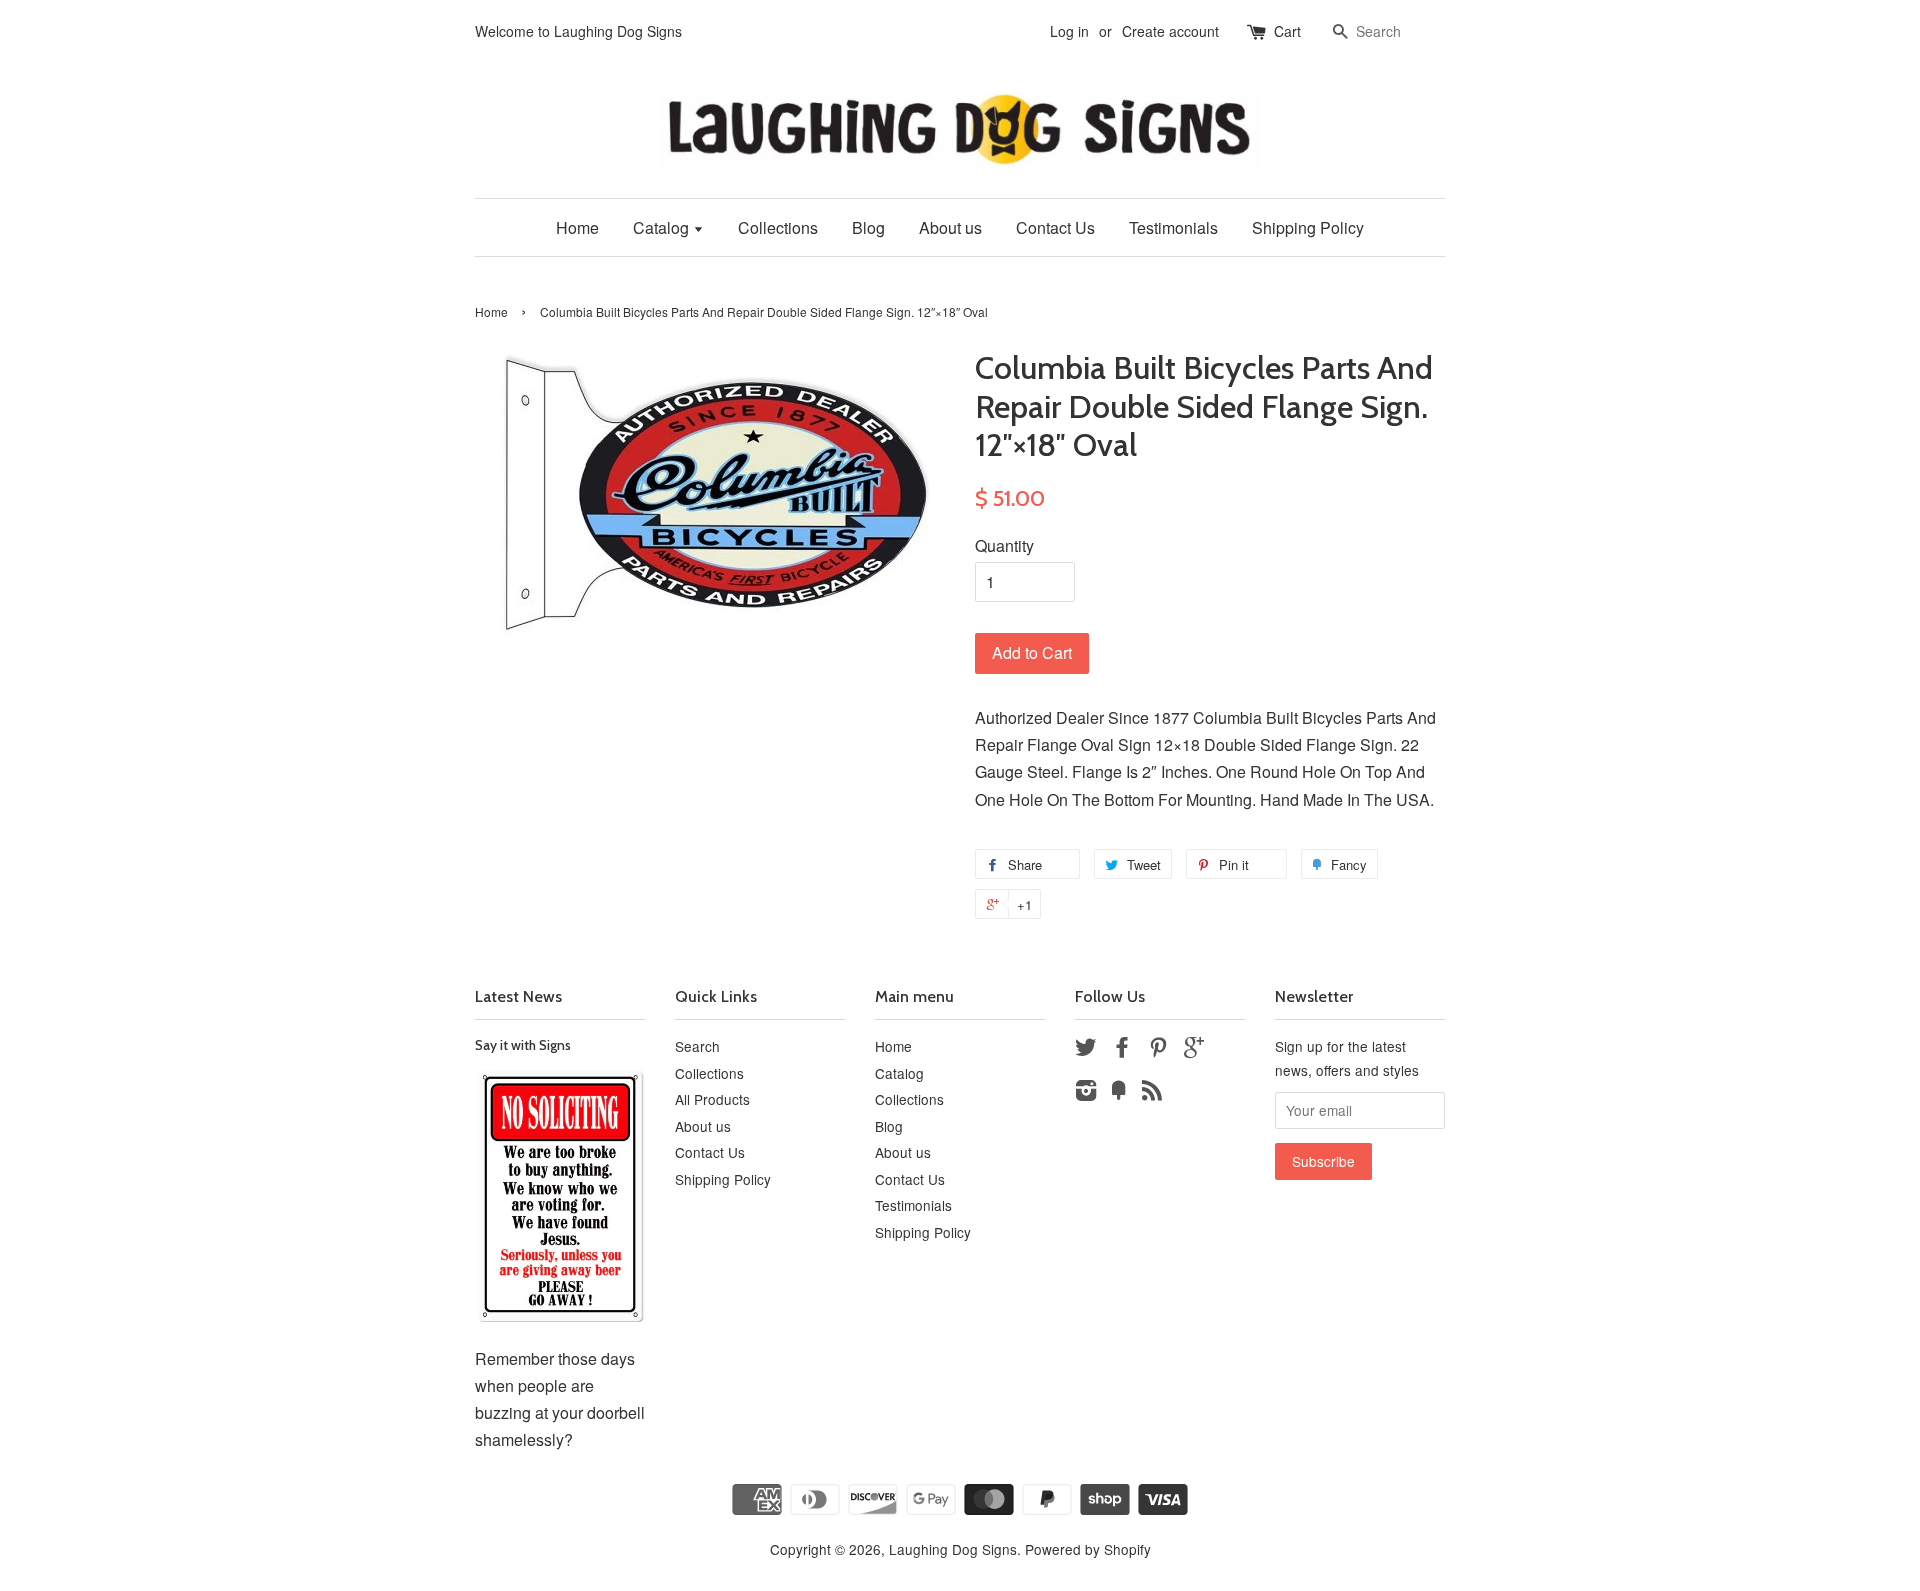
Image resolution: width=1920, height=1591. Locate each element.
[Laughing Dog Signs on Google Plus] (1194, 1050)
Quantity (1004, 545)
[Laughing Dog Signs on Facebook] (1122, 1050)
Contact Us (1055, 227)
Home (577, 227)
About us (950, 227)
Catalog (663, 227)
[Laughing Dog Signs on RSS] (1152, 1093)
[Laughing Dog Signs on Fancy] (1119, 1093)
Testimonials (1173, 227)
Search (697, 1046)
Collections (778, 227)
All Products (712, 1099)
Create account (1170, 31)
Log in (1069, 31)
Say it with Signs (523, 1045)
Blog (868, 227)
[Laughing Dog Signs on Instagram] (1086, 1093)
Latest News (518, 996)
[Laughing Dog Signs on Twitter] (1086, 1050)
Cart (1287, 31)
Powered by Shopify (1088, 1549)
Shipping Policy (1308, 227)
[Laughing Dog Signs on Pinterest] (1158, 1050)
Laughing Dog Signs (953, 1549)
